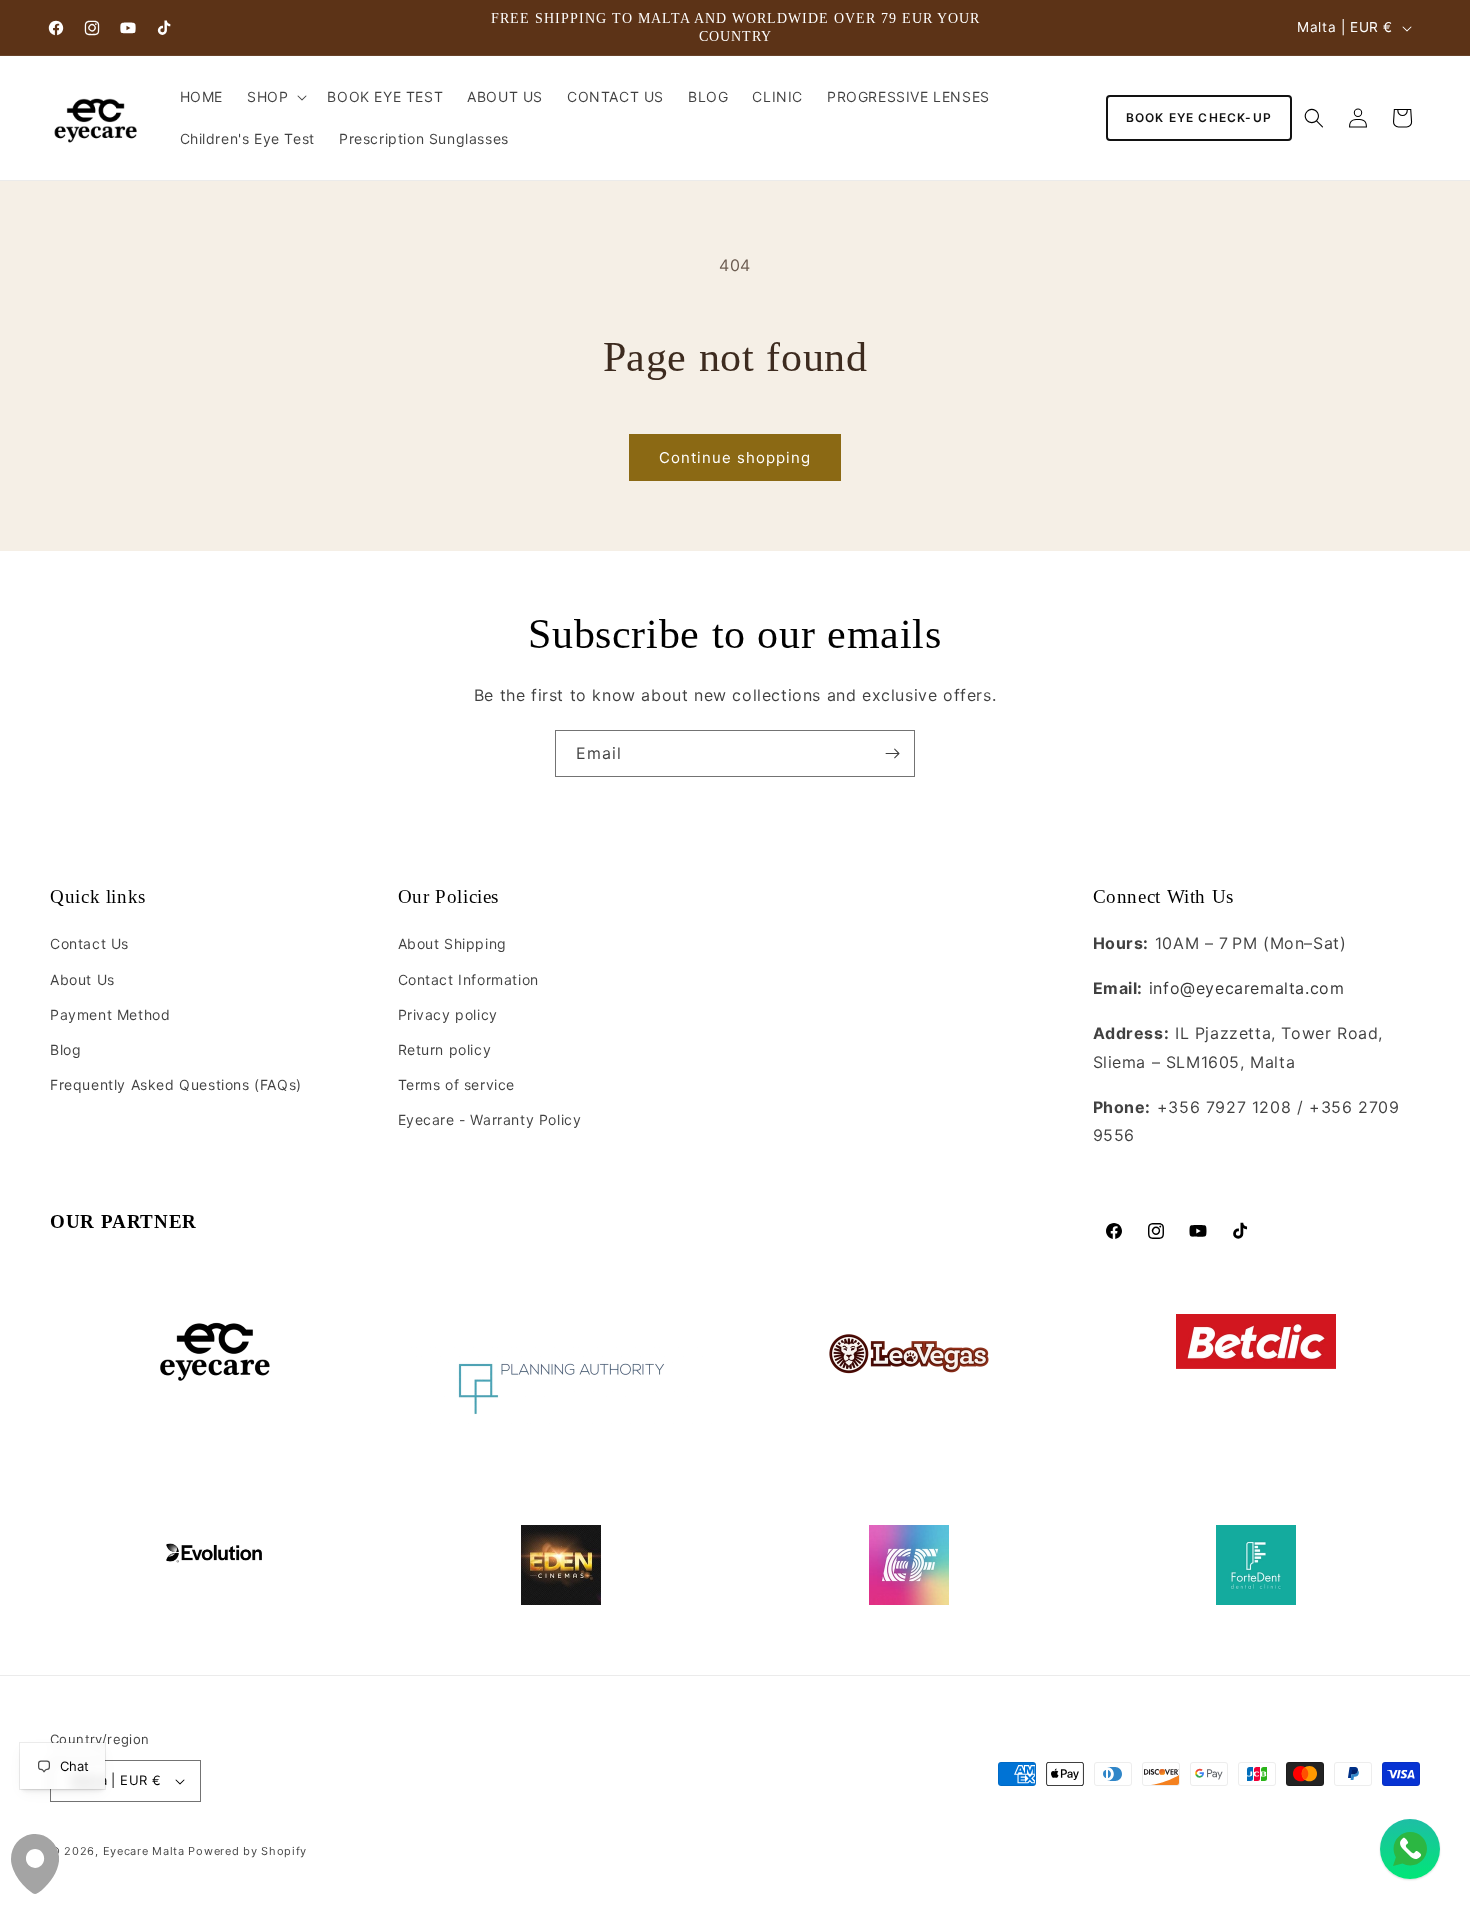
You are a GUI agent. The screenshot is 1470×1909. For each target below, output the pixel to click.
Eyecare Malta (144, 1851)
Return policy (445, 1049)
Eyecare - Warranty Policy (490, 1119)
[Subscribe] (892, 753)
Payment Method (110, 1014)
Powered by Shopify (247, 1851)
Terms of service (457, 1084)
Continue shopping (735, 457)
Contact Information (468, 979)
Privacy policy (448, 1014)
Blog (65, 1049)
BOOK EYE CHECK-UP (1199, 117)
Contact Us (89, 943)
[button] (275, 97)
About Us (82, 979)
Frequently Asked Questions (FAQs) (176, 1084)
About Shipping (452, 943)
